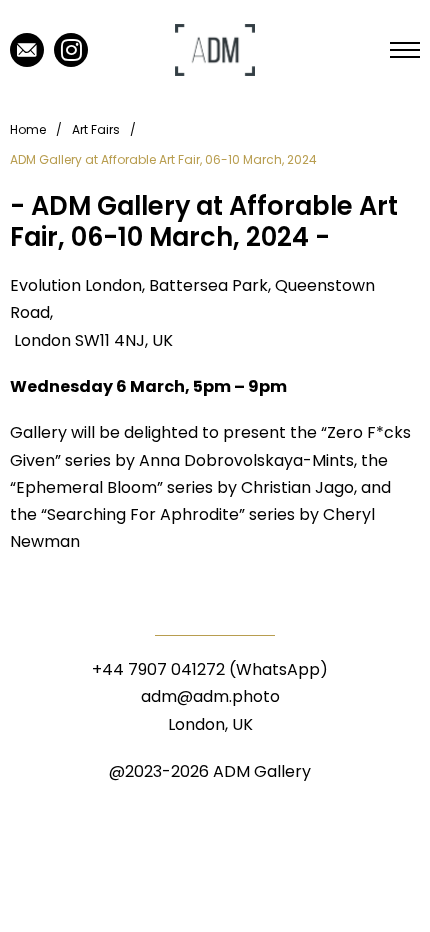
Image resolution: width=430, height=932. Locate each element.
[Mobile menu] (405, 50)
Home (28, 129)
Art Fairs (96, 129)
